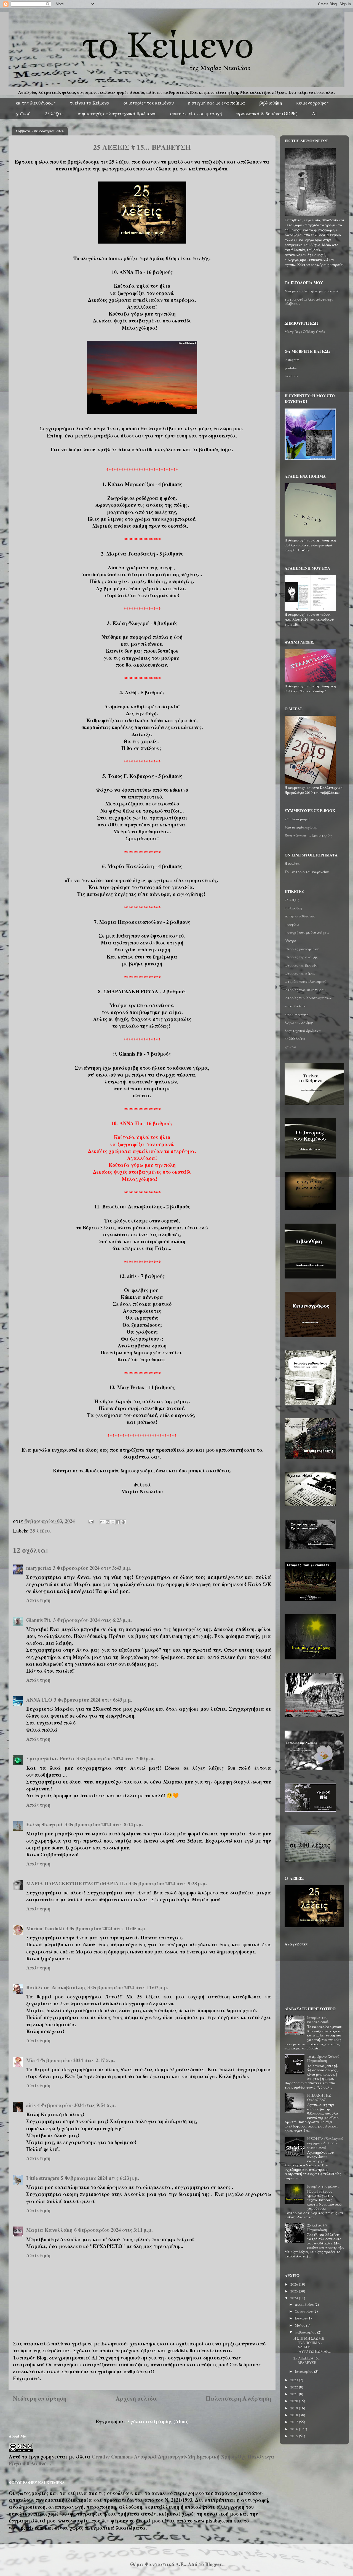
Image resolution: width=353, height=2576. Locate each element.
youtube (291, 368)
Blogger (213, 2564)
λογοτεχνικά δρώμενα (303, 1031)
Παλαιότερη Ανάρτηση (238, 2398)
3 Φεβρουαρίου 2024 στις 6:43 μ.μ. (93, 1700)
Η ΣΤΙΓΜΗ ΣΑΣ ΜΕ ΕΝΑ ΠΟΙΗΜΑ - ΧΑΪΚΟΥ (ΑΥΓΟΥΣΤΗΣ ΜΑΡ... (312, 2345)
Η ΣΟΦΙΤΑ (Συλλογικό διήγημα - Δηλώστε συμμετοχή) (325, 2143)
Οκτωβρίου (304, 2311)
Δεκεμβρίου (305, 2304)
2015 (295, 2436)
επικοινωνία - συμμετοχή (196, 114)
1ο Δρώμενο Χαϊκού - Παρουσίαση (324, 2059)
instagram (292, 360)
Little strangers (43, 2178)
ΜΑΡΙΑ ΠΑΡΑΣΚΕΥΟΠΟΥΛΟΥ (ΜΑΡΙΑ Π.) (77, 1883)
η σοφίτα (292, 924)
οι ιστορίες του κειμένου (149, 103)
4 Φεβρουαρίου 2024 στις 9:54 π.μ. (77, 2105)
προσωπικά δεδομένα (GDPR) (267, 114)
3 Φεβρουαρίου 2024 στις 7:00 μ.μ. (116, 1758)
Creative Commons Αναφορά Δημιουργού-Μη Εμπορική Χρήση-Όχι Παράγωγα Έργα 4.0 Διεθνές (142, 2460)
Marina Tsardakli (45, 1928)
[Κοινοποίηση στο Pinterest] (123, 1522)
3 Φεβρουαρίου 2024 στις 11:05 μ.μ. (106, 1928)
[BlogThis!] (108, 1522)
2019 (295, 2408)
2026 (295, 2284)
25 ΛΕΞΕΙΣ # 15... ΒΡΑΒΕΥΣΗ (307, 2360)
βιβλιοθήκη (271, 103)
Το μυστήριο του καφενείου (307, 872)
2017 (295, 2422)
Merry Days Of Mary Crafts (305, 332)
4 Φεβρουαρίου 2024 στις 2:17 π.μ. (76, 2060)
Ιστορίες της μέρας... (324, 2186)
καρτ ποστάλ (295, 1006)
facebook (292, 376)
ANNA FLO (39, 1700)
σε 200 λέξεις (295, 1039)
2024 (295, 2298)
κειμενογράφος (312, 103)
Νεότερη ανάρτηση (40, 2398)
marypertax (39, 1568)
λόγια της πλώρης (299, 1022)
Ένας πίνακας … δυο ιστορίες (308, 835)
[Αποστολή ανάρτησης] (90, 1521)
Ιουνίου (301, 2318)
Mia (30, 2060)
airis (31, 2105)
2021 (295, 2394)
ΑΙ (314, 114)
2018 (295, 2415)
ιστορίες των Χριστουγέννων (308, 998)
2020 (295, 2401)
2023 (295, 2380)
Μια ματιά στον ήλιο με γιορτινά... (313, 291)
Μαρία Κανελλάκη (49, 2230)
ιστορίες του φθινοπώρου (305, 990)
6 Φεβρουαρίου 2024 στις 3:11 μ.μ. (113, 2230)
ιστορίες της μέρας (300, 973)
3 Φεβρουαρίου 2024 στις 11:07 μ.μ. (128, 1987)
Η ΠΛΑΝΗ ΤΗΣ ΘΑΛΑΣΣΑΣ (319, 2097)
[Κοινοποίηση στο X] (113, 1522)
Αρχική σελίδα (136, 2398)
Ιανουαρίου (304, 2371)
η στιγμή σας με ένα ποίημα (217, 103)
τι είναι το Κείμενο (89, 103)
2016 (295, 2429)
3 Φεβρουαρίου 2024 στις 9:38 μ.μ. (168, 1883)
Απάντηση (38, 1600)
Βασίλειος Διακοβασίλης (56, 1987)
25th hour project (298, 819)
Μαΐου (300, 2325)
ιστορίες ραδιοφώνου (302, 949)
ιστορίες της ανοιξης (301, 957)
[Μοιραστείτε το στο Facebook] (118, 1522)
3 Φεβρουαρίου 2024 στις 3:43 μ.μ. (92, 1568)
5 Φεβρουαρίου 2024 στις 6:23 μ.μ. (100, 2178)
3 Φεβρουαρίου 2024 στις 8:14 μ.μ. (104, 1824)
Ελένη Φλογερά (45, 1824)
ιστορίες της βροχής (301, 965)
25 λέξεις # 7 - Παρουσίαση (318, 2227)
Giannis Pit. (39, 1620)
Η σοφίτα (292, 863)
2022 (295, 2387)
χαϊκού (23, 114)
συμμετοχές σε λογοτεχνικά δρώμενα (117, 114)
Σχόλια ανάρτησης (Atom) (158, 2421)
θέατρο (290, 941)
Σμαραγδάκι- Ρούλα (50, 1758)
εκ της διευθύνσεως (36, 103)
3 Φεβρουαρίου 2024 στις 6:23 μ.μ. (93, 1620)
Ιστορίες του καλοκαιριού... (319, 2020)
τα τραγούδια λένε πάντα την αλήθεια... (309, 301)
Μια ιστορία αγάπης (301, 827)
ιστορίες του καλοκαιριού (305, 981)
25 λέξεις (54, 114)
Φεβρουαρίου (306, 2332)
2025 (295, 2291)
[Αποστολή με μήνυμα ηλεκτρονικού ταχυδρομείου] (102, 1522)
